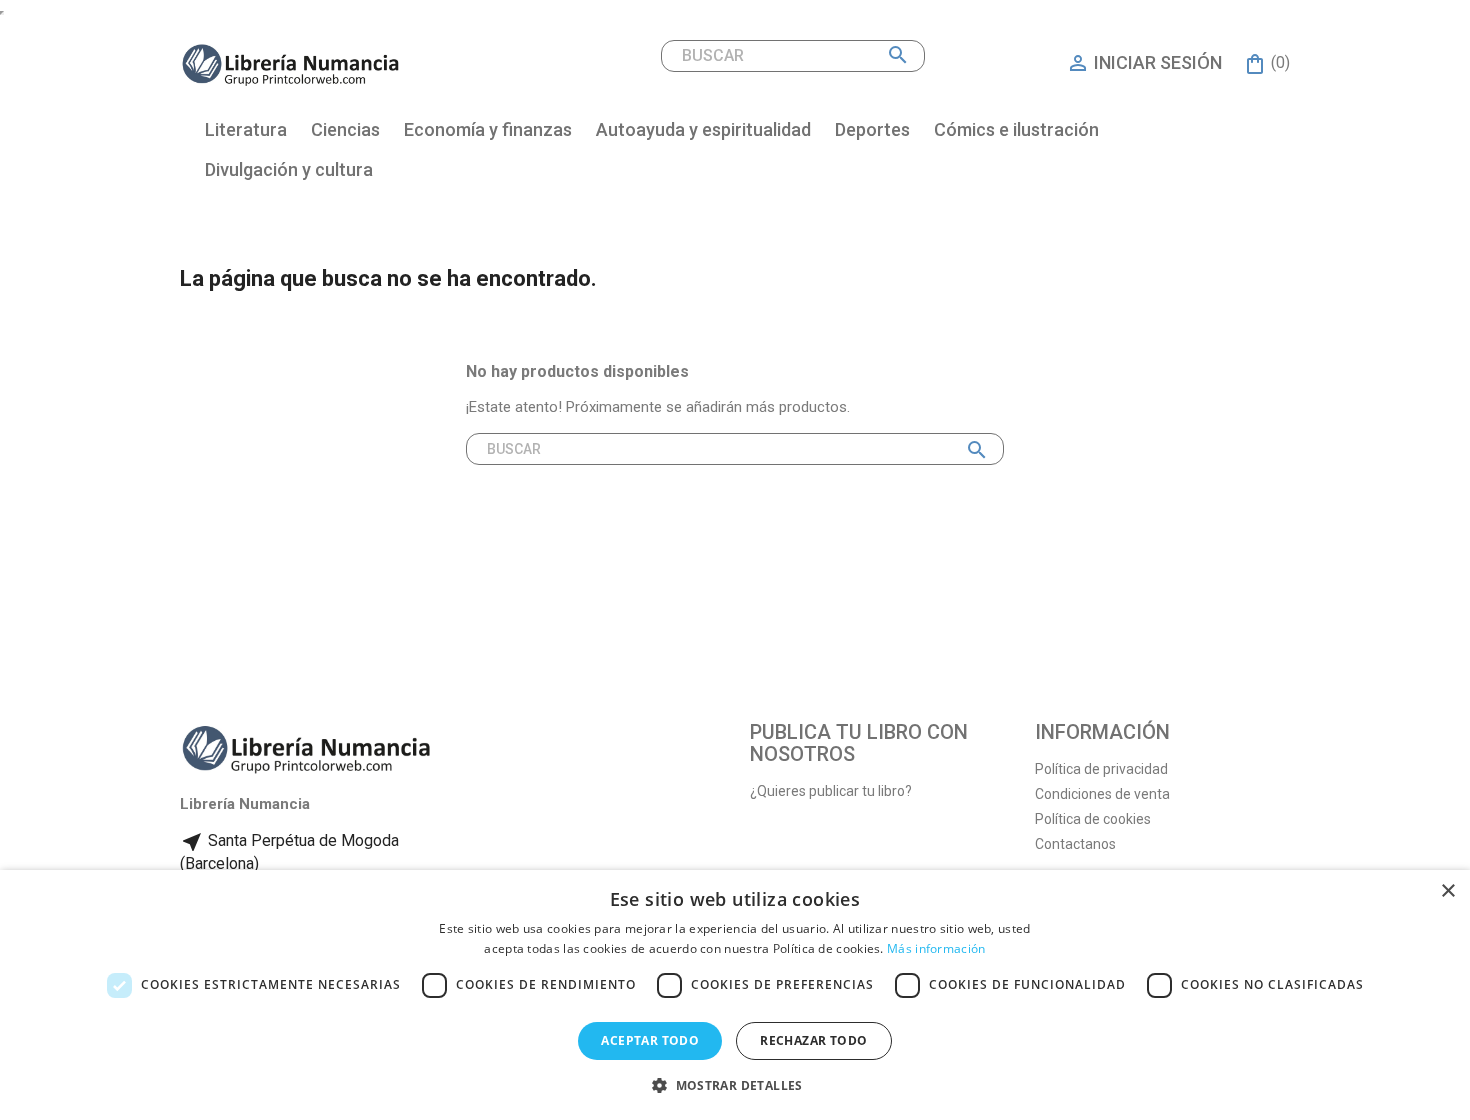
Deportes (872, 129)
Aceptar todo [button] (650, 1040)
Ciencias (345, 129)
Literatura (246, 129)
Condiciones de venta (1102, 794)
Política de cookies (1093, 819)
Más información (936, 948)
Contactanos (1075, 844)
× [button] (1447, 891)
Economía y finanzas (488, 129)
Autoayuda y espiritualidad (703, 129)
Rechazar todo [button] (813, 1040)
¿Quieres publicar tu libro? (831, 791)
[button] (735, 1085)
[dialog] (735, 995)
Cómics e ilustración (1016, 129)
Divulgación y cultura (289, 169)
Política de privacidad (1101, 769)
